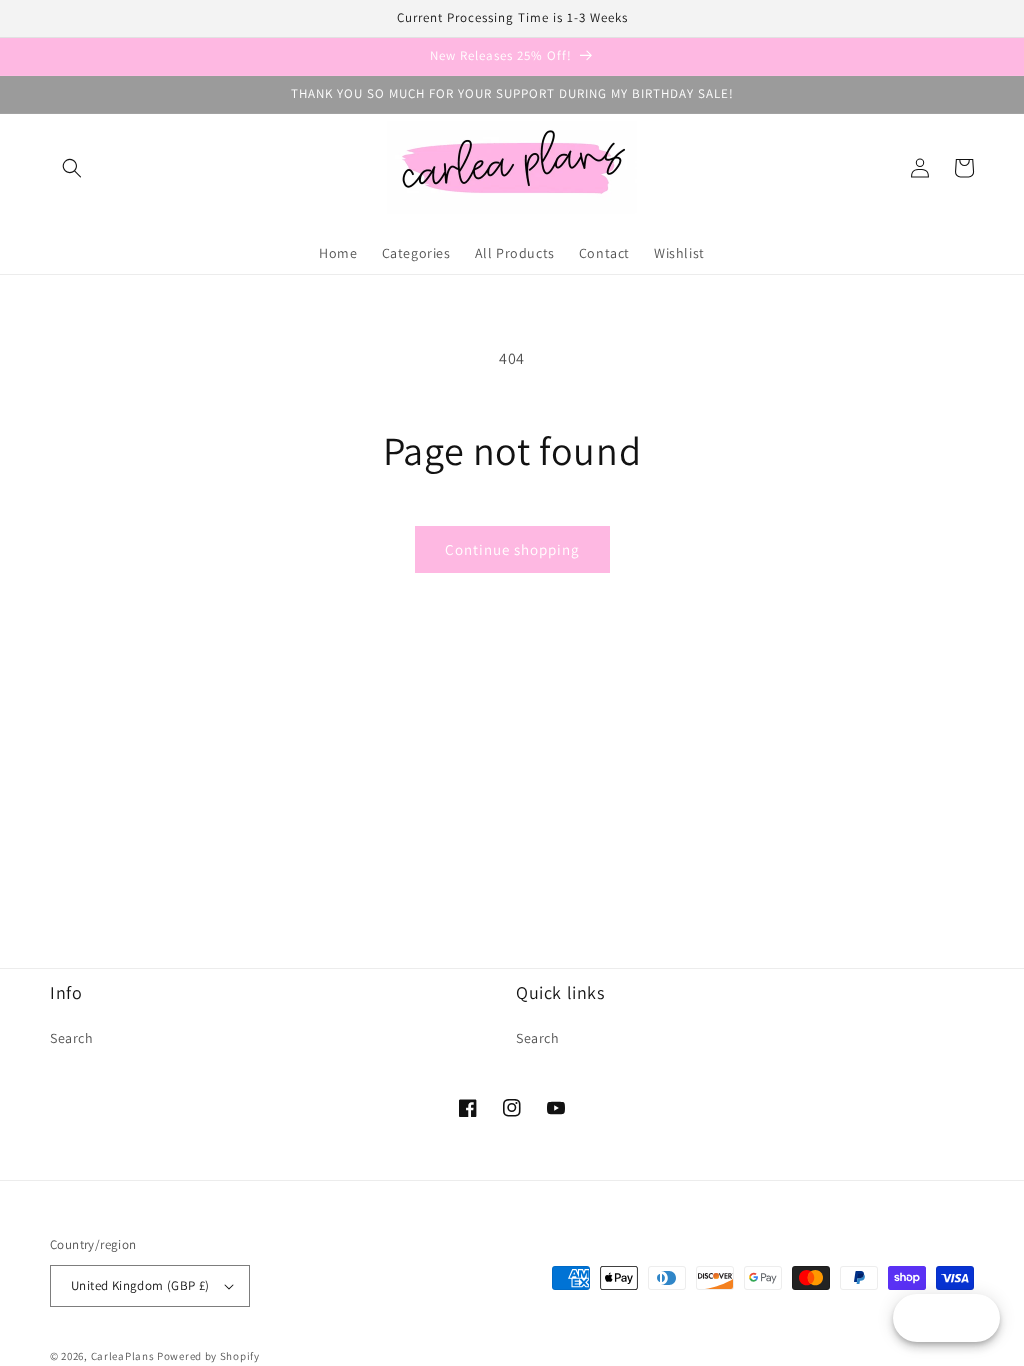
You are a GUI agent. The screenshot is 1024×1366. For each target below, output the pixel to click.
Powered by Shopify (208, 1356)
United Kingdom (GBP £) (140, 1285)
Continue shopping (512, 549)
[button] (72, 168)
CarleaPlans (123, 1356)
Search (72, 1038)
